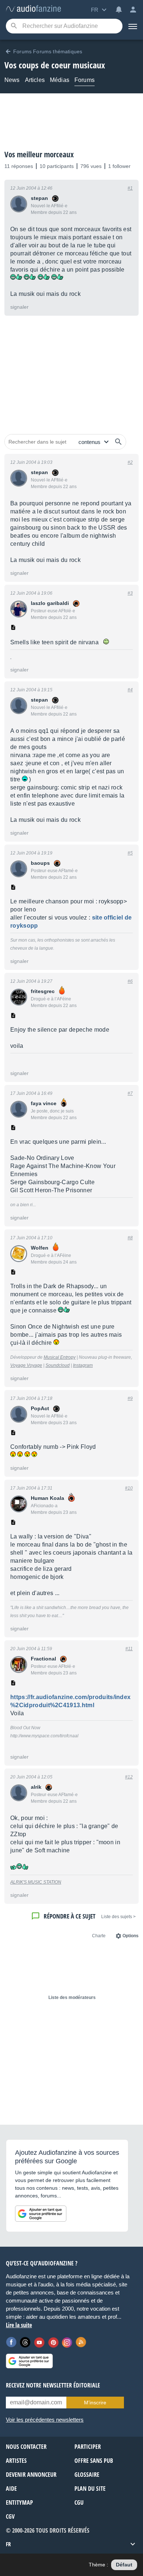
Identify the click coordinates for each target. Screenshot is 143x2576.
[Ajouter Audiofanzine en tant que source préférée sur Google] (41, 2214)
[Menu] (133, 26)
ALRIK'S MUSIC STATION (36, 1882)
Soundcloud (58, 1365)
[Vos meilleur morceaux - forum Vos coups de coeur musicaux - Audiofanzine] (33, 9)
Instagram (83, 1365)
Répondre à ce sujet (69, 1916)
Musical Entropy (60, 1357)
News (12, 80)
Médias (60, 80)
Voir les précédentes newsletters (45, 2420)
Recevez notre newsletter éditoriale (53, 2385)
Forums (85, 80)
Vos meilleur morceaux (39, 154)
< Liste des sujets (118, 1917)
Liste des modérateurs (72, 1998)
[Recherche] (14, 26)
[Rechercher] (118, 442)
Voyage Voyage (26, 1365)
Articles (35, 80)
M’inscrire (95, 2403)
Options (131, 1936)
